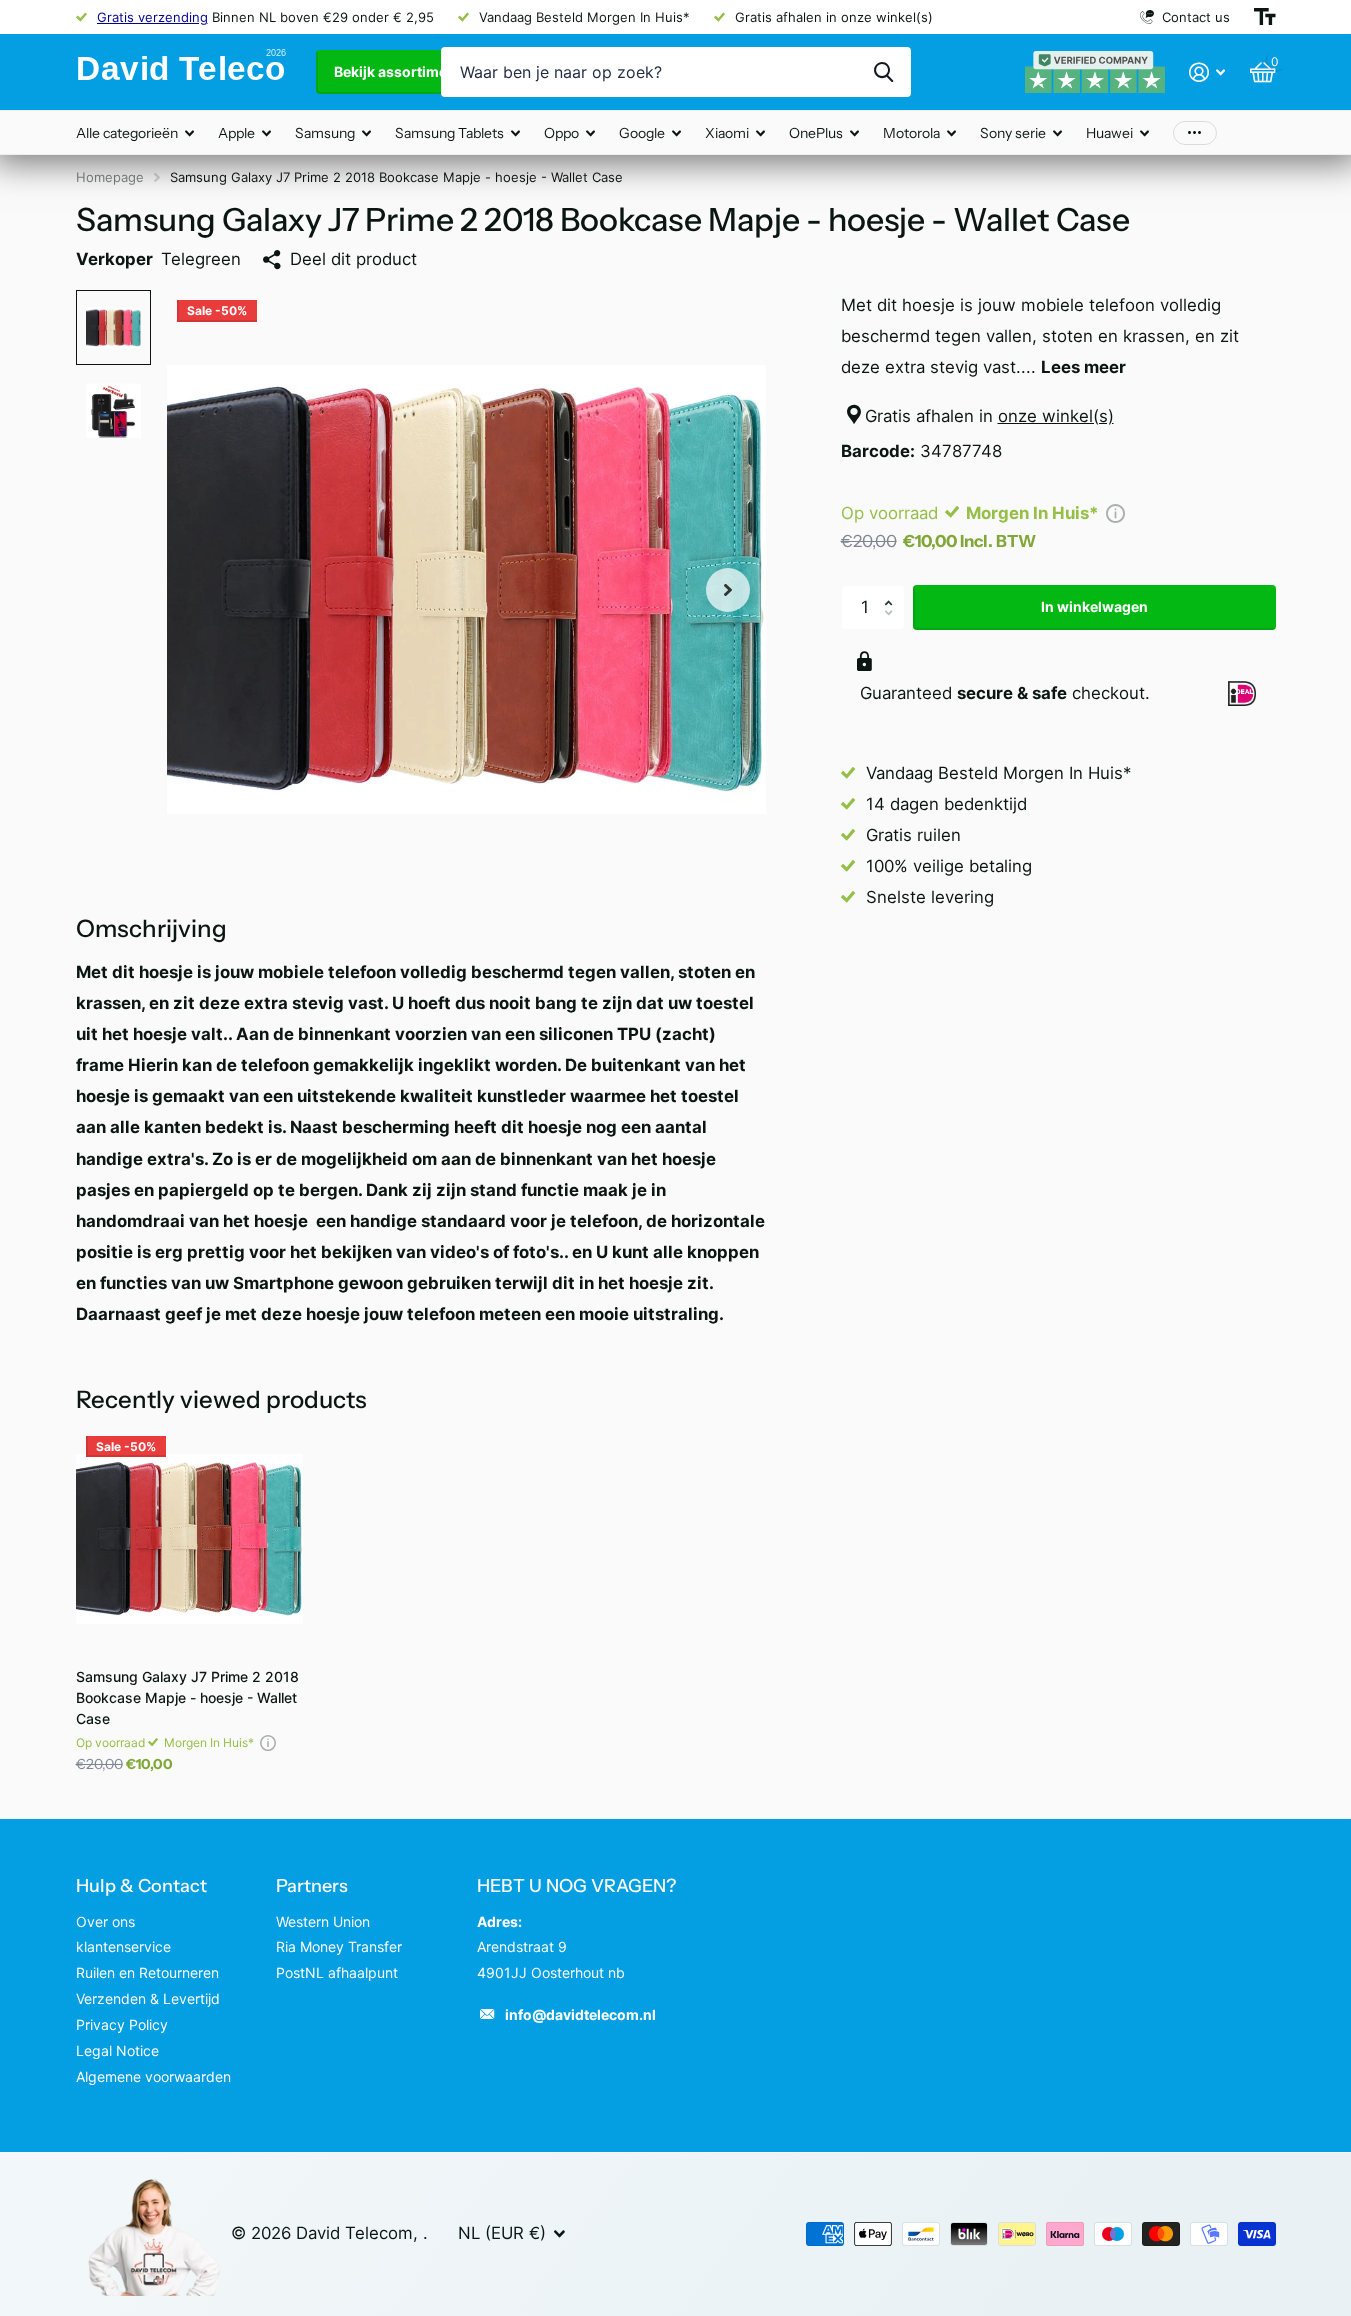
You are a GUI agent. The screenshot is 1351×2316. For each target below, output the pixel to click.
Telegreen (201, 259)
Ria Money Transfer (339, 1946)
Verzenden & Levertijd (148, 1998)
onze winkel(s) (1056, 416)
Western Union (323, 1921)
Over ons (105, 1921)
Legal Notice (117, 2050)
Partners (312, 1886)
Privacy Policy (122, 2024)
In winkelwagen (1094, 606)
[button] (894, 591)
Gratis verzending (152, 17)
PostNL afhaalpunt (337, 1972)
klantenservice (123, 1946)
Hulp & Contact (141, 1886)
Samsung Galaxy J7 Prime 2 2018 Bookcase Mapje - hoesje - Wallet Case (187, 1697)
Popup (1115, 513)
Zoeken (883, 72)
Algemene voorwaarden (153, 2076)
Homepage (110, 177)
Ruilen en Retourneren (147, 1972)
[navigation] (113, 327)
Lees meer (1083, 367)
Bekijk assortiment (399, 71)
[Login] (1207, 72)
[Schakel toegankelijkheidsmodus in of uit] (1265, 17)
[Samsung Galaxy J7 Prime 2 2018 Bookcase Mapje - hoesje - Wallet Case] (189, 1539)
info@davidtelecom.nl (580, 2014)
